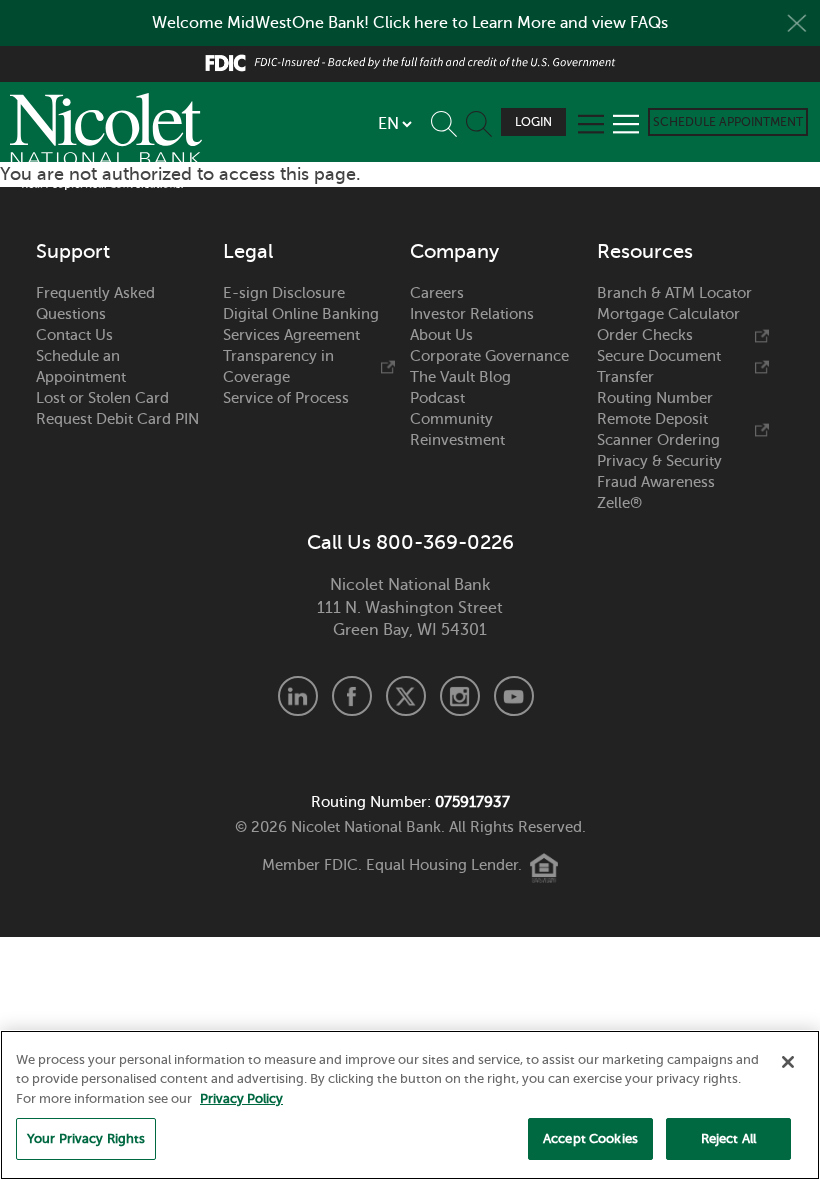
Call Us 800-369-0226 (410, 543)
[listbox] (394, 124)
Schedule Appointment (728, 122)
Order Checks (645, 335)
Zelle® (619, 503)
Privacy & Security (659, 461)
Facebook (352, 696)
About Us (441, 335)
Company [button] (454, 252)
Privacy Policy (241, 1098)
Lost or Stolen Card (102, 398)
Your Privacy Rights (86, 1138)
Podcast (437, 398)
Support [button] (73, 252)
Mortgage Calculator (668, 314)
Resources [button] (645, 252)
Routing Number (655, 398)
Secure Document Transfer (659, 366)
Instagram (460, 696)
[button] (448, 119)
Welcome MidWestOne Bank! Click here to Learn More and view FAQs (410, 23)
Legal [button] (248, 252)
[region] (410, 1105)
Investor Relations (472, 314)
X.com (406, 696)
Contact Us (74, 335)
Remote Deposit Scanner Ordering (658, 429)
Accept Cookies (590, 1138)
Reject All (728, 1138)
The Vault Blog (460, 377)
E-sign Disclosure (284, 293)
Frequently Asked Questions (95, 303)
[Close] (788, 1062)
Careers (437, 293)
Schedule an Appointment (81, 366)
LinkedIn (298, 696)
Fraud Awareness (656, 482)
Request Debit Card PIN (117, 419)
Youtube (514, 696)
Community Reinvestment (457, 429)
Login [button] (533, 122)
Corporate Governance (489, 356)
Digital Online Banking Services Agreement (301, 324)
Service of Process (286, 398)
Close (797, 23)
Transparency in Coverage (278, 366)
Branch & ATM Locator (674, 293)
